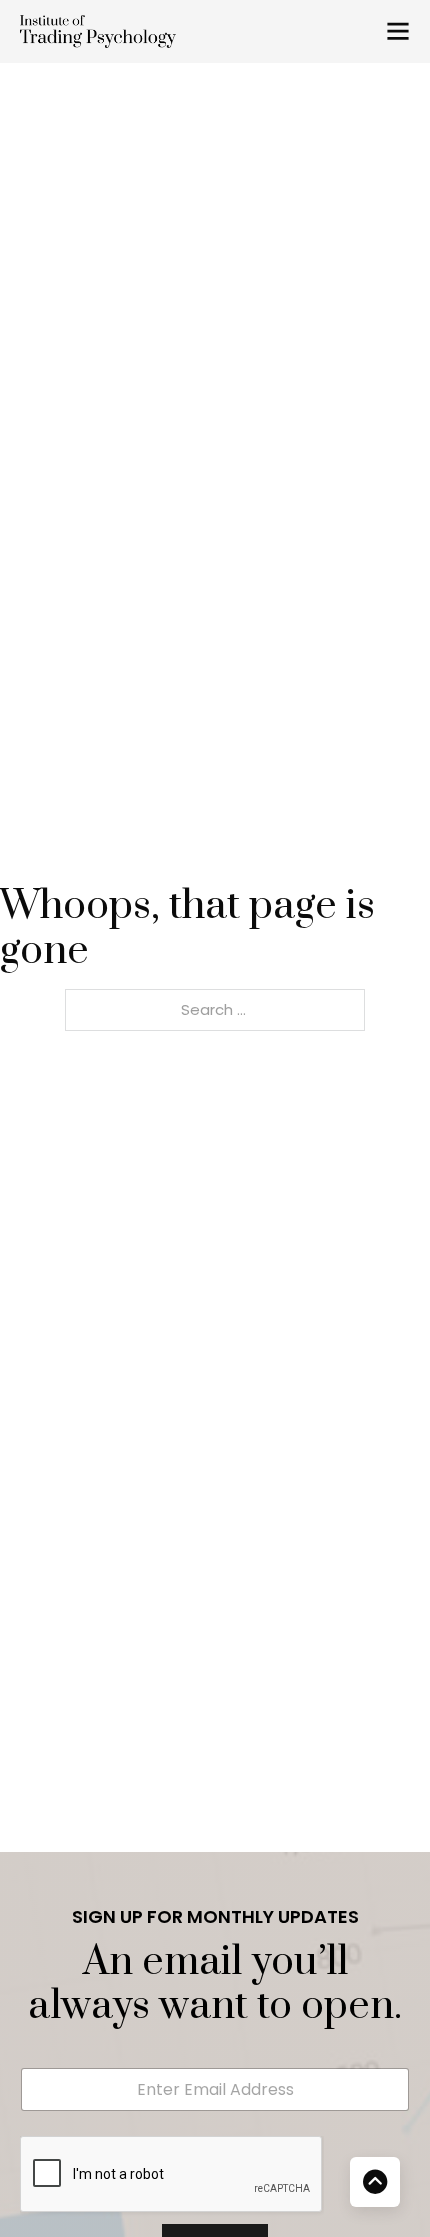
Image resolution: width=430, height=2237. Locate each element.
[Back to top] (375, 2182)
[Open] (398, 31)
